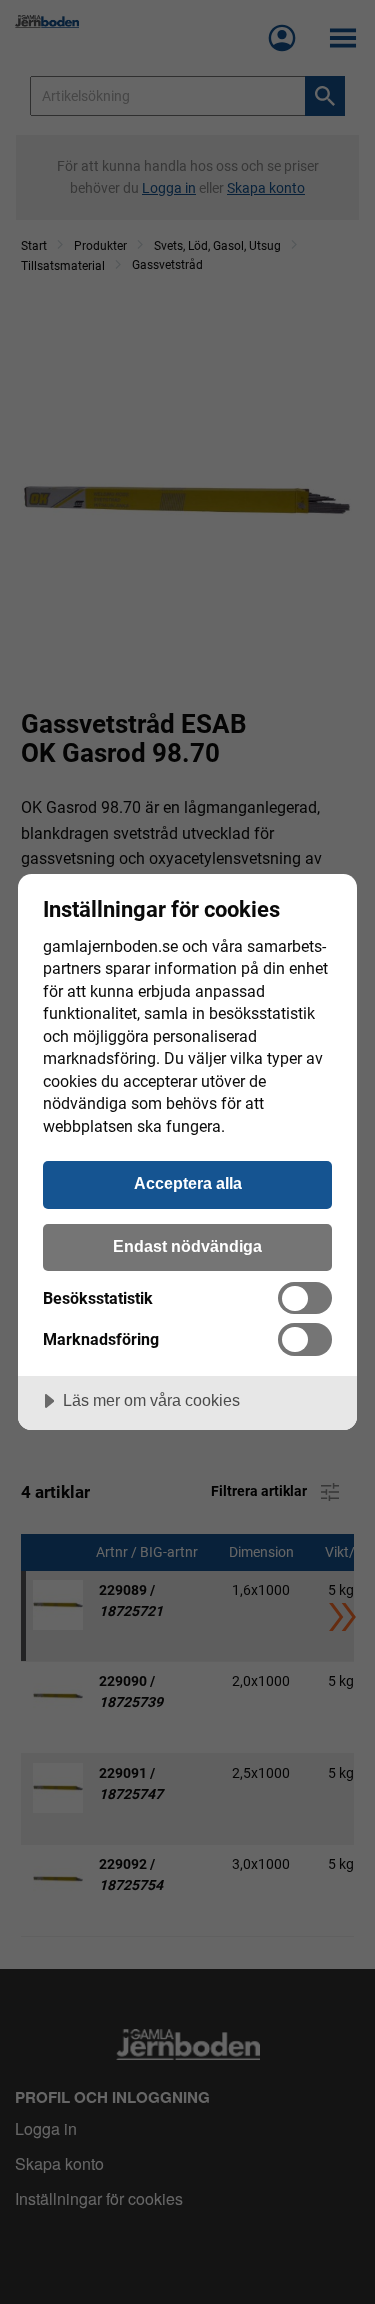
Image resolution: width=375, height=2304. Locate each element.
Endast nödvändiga (187, 1246)
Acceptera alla (188, 1183)
